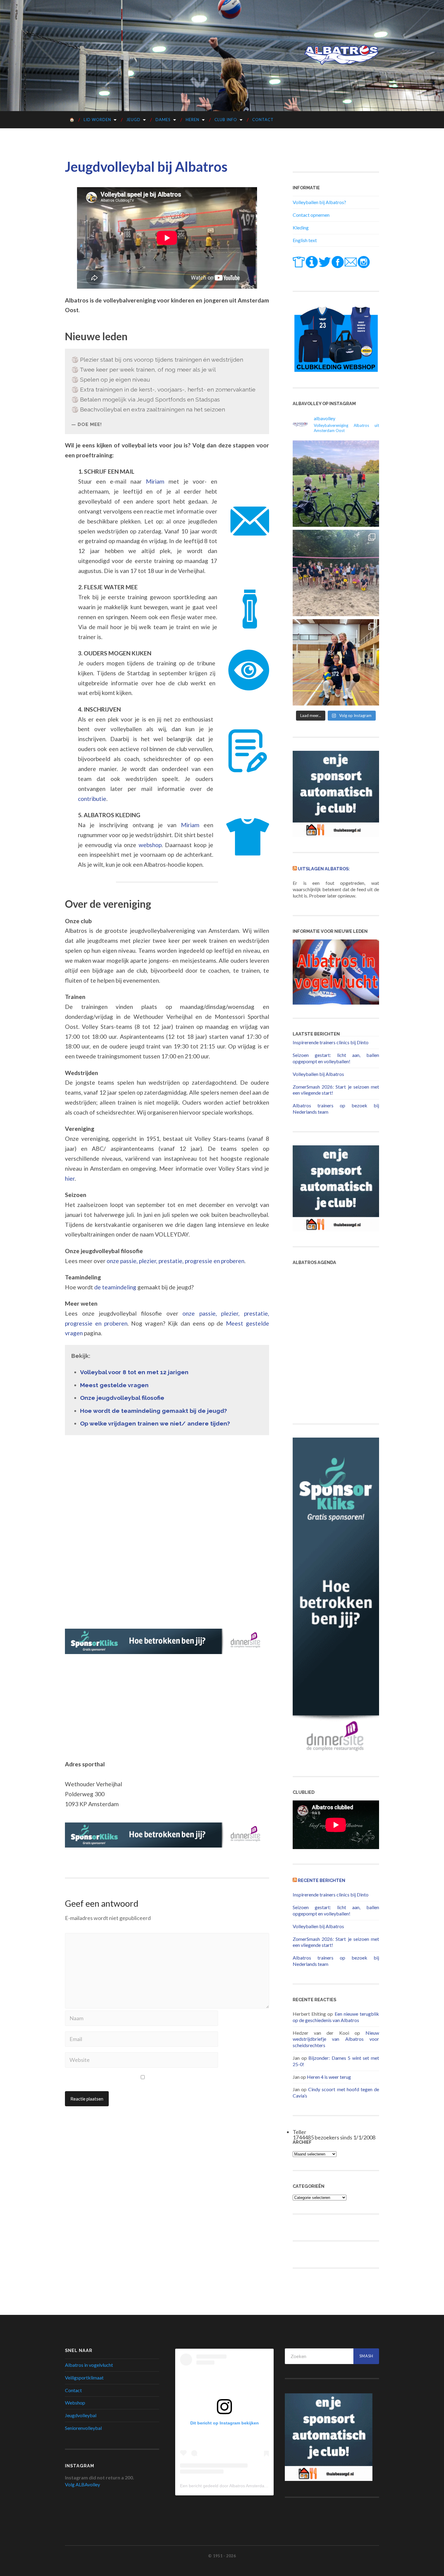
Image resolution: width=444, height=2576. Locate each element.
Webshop (75, 2403)
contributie (92, 799)
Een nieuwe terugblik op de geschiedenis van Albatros (336, 2017)
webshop (150, 845)
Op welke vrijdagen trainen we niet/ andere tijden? (155, 1424)
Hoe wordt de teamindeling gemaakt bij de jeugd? (153, 1411)
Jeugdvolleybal (81, 2415)
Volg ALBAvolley (82, 2484)
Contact (263, 120)
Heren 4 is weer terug (329, 2077)
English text (305, 240)
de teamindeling (115, 1287)
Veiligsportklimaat (84, 2378)
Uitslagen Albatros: (324, 869)
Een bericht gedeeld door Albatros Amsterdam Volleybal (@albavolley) (247, 2486)
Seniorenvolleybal (83, 2428)
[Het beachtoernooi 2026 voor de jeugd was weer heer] (336, 573)
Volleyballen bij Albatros (318, 1074)
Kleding (301, 227)
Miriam (155, 481)
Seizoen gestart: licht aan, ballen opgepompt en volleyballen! (336, 1058)
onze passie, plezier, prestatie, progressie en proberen (175, 1261)
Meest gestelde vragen (114, 1385)
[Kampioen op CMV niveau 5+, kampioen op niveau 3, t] (336, 662)
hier (70, 1178)
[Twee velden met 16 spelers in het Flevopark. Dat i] (336, 484)
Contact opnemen (311, 215)
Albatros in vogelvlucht (89, 2365)
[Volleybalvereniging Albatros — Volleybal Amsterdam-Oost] (341, 55)
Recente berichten (322, 1880)
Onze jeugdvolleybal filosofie (122, 1398)
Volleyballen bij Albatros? (319, 202)
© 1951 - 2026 (222, 2556)
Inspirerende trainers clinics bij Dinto (331, 1042)
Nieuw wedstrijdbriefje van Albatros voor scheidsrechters (336, 2039)
